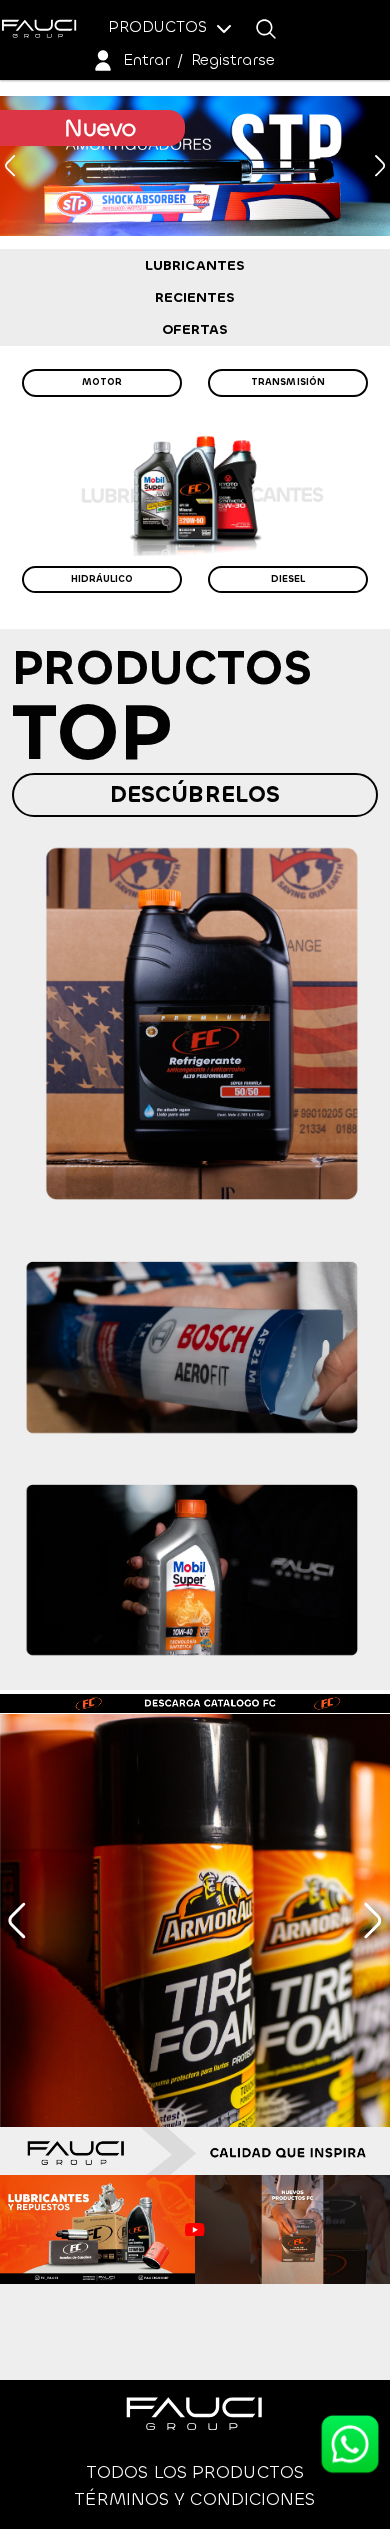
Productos (160, 26)
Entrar (146, 59)
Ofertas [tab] (195, 329)
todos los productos (195, 2472)
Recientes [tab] (195, 297)
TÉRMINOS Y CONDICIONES (194, 2499)
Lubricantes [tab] (195, 265)
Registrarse (233, 59)
